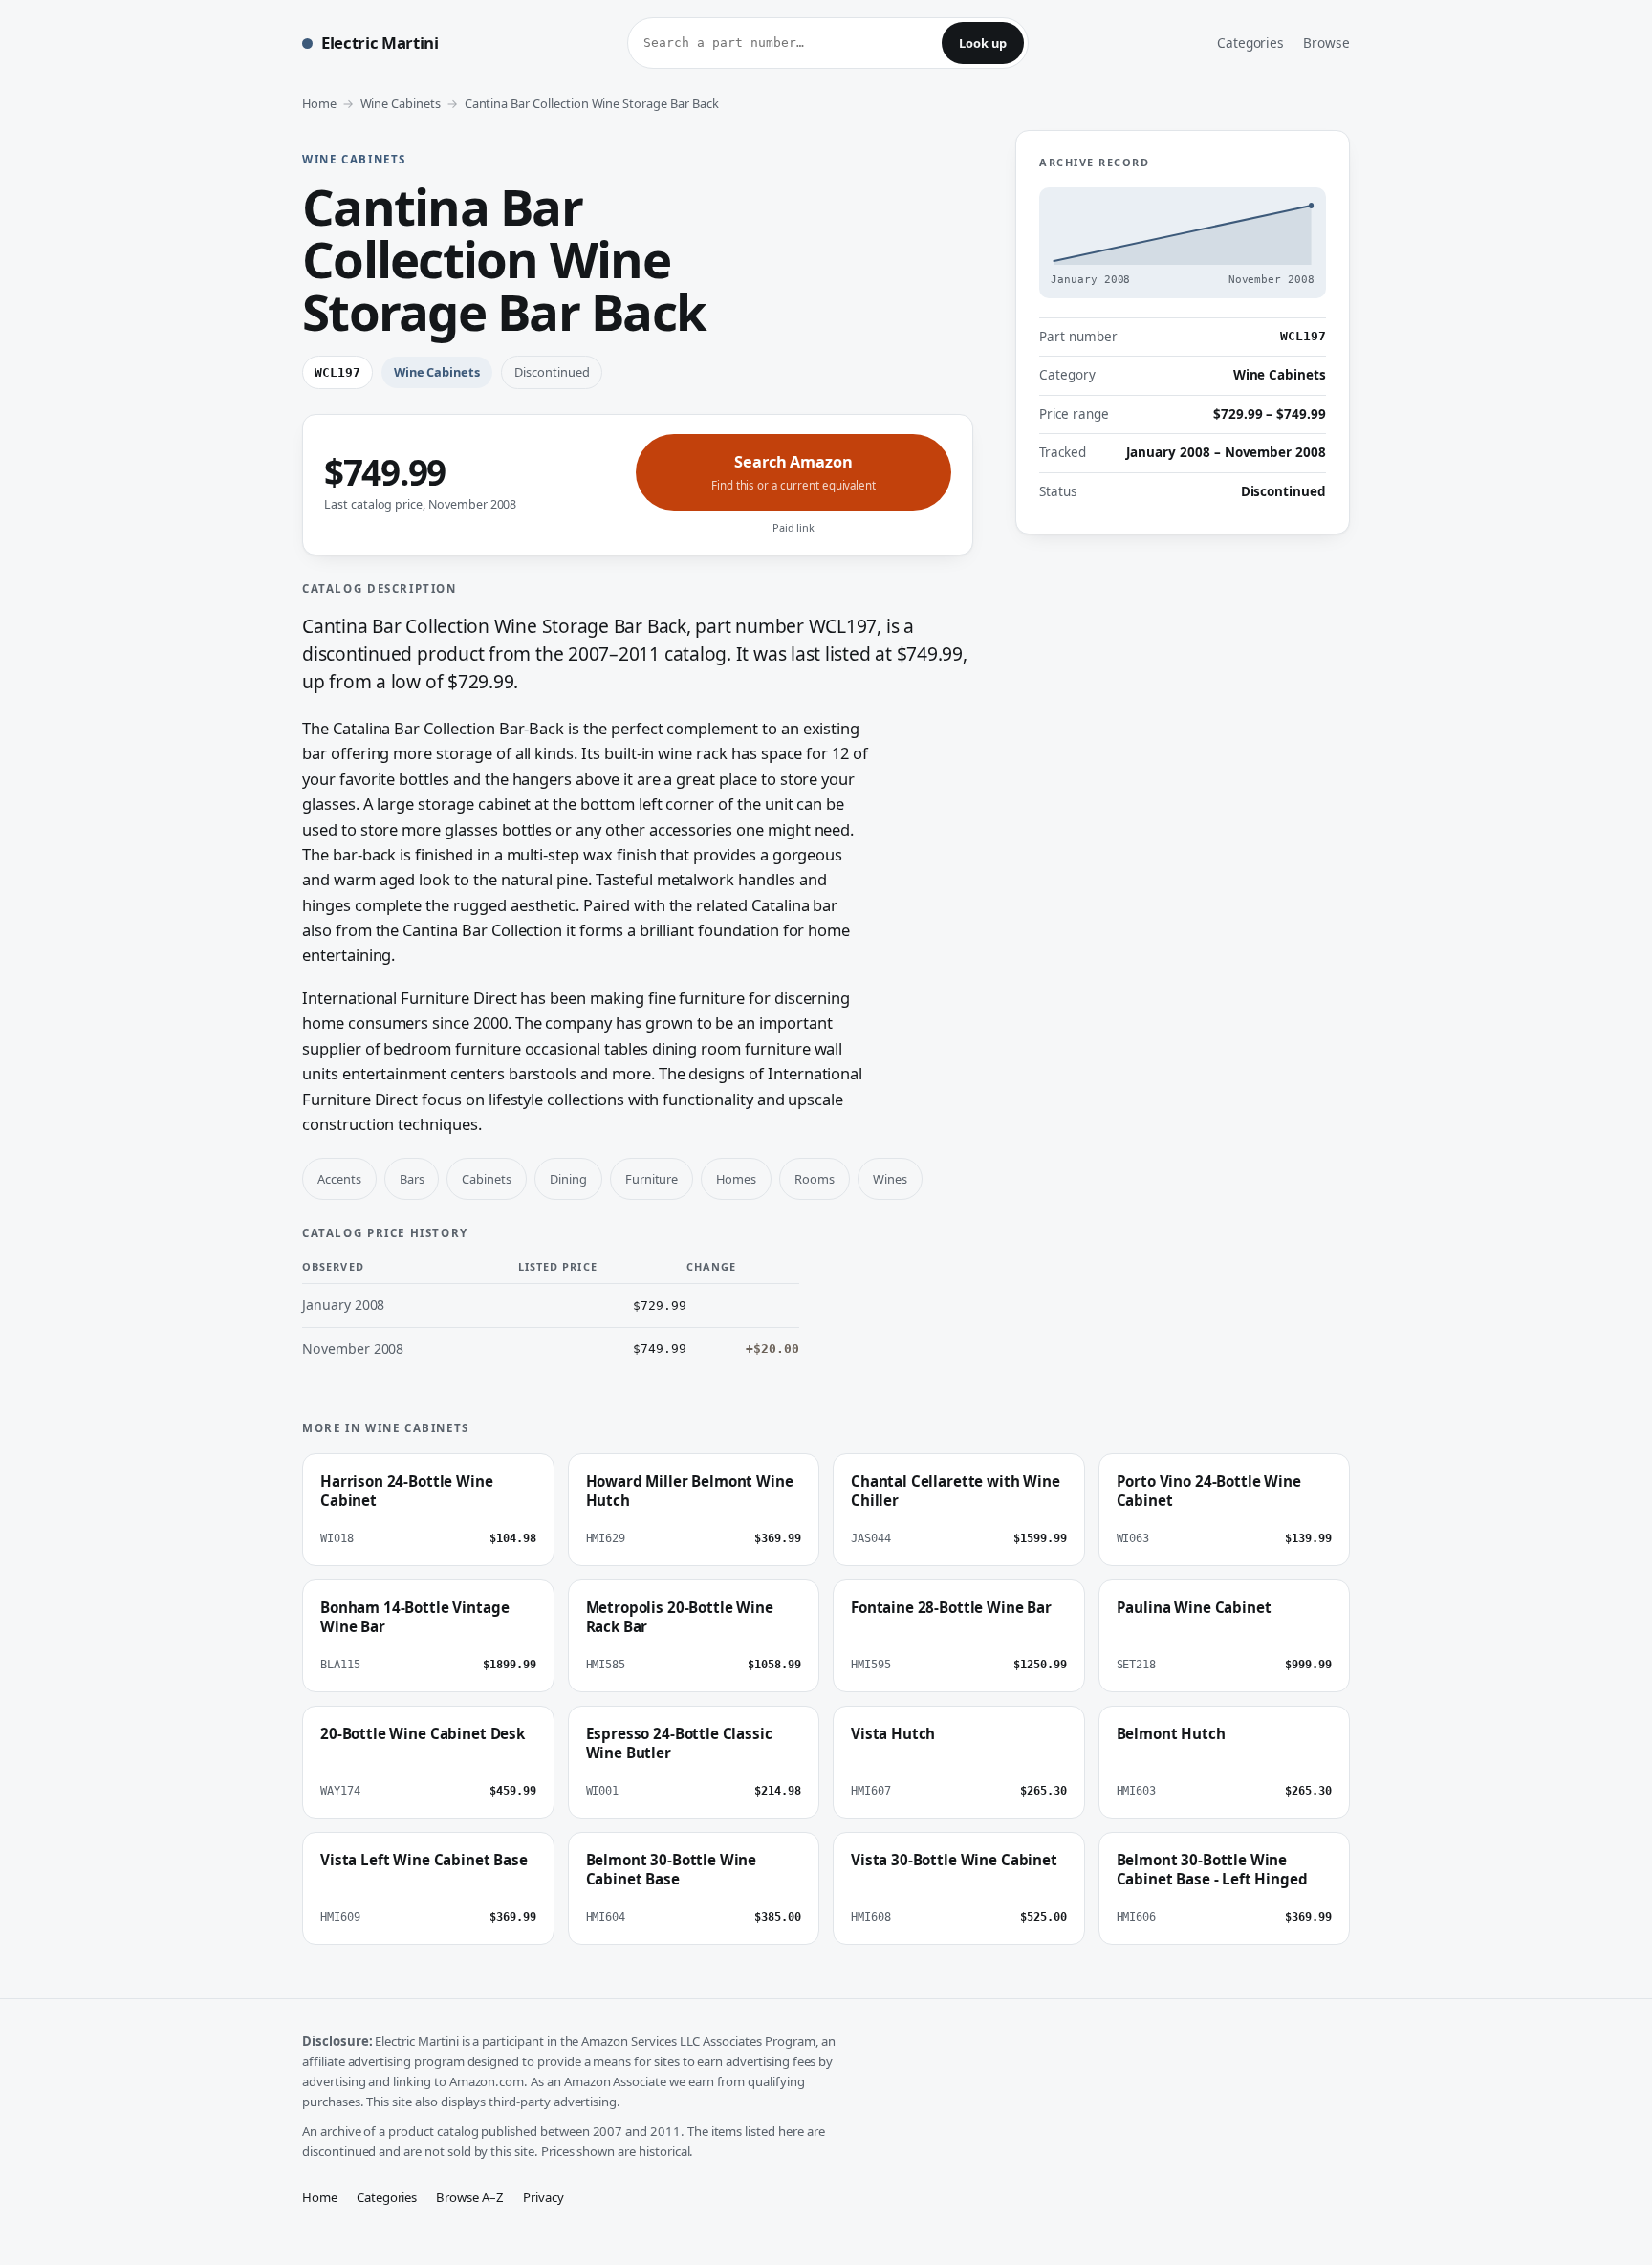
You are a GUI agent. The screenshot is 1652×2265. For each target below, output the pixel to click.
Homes (736, 1179)
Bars (412, 1179)
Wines (890, 1179)
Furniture (652, 1179)
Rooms (815, 1179)
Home (319, 103)
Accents (339, 1179)
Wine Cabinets (401, 103)
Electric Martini (380, 43)
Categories (1251, 43)
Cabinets (487, 1179)
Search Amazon (793, 472)
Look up (983, 43)
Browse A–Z (470, 2197)
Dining (568, 1179)
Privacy (543, 2197)
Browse (1326, 43)
